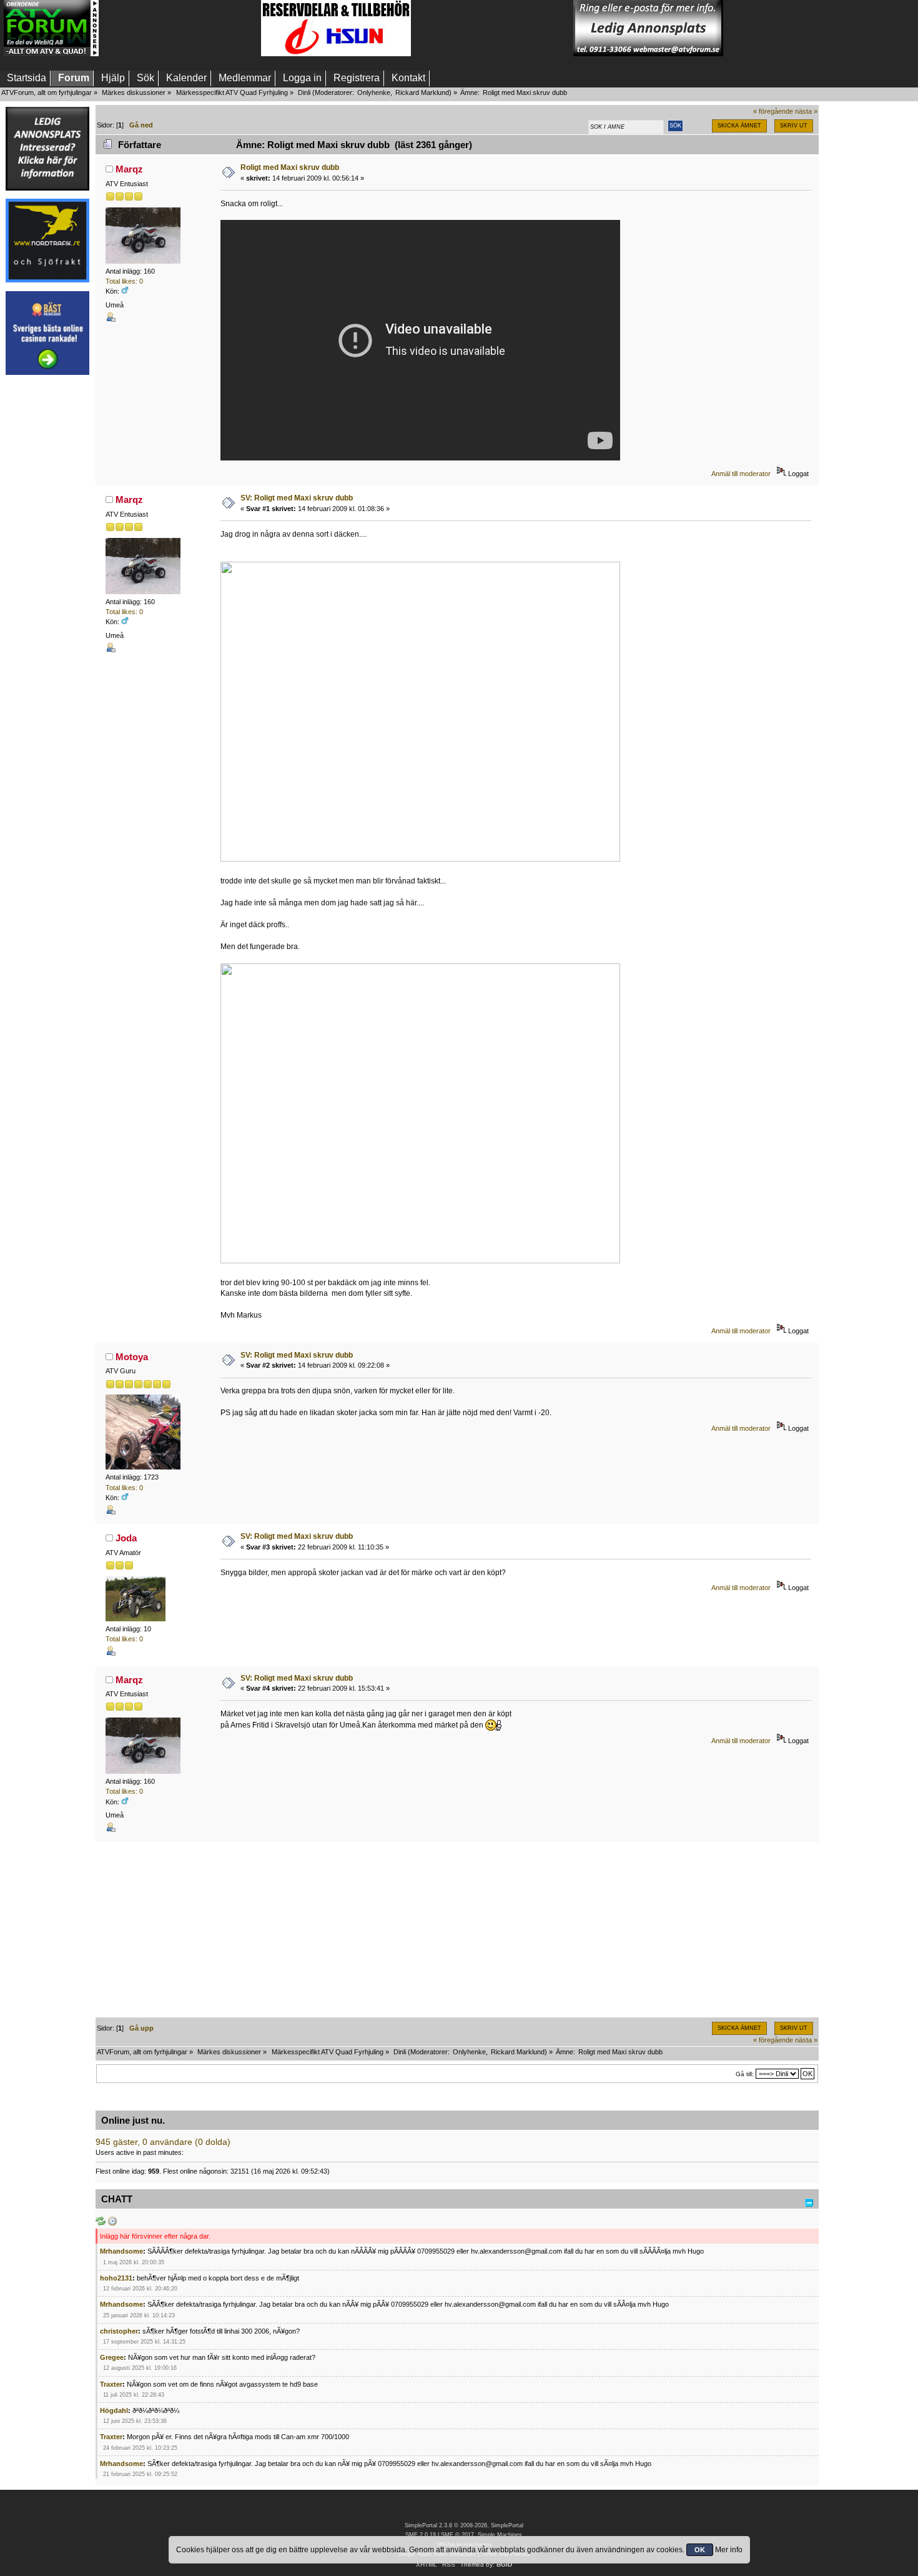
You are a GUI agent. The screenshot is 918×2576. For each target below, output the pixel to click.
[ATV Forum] (51, 54)
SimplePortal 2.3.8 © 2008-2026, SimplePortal (464, 2525)
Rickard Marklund (422, 92)
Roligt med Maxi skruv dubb (290, 167)
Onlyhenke (374, 92)
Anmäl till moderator (741, 474)
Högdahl (114, 2410)
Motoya (132, 1357)
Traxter (111, 2384)
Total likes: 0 (124, 281)
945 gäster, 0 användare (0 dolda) (163, 2142)
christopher (119, 2331)
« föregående (773, 111)
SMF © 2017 (457, 2535)
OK (700, 2550)
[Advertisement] (180, 28)
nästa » (806, 111)
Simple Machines (500, 2535)
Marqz (129, 169)
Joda (126, 1538)
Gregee (112, 2357)
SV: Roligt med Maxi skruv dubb (297, 498)
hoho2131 (116, 2278)
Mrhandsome (121, 2251)
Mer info (729, 2550)
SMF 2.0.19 (421, 2535)
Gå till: (745, 2074)
